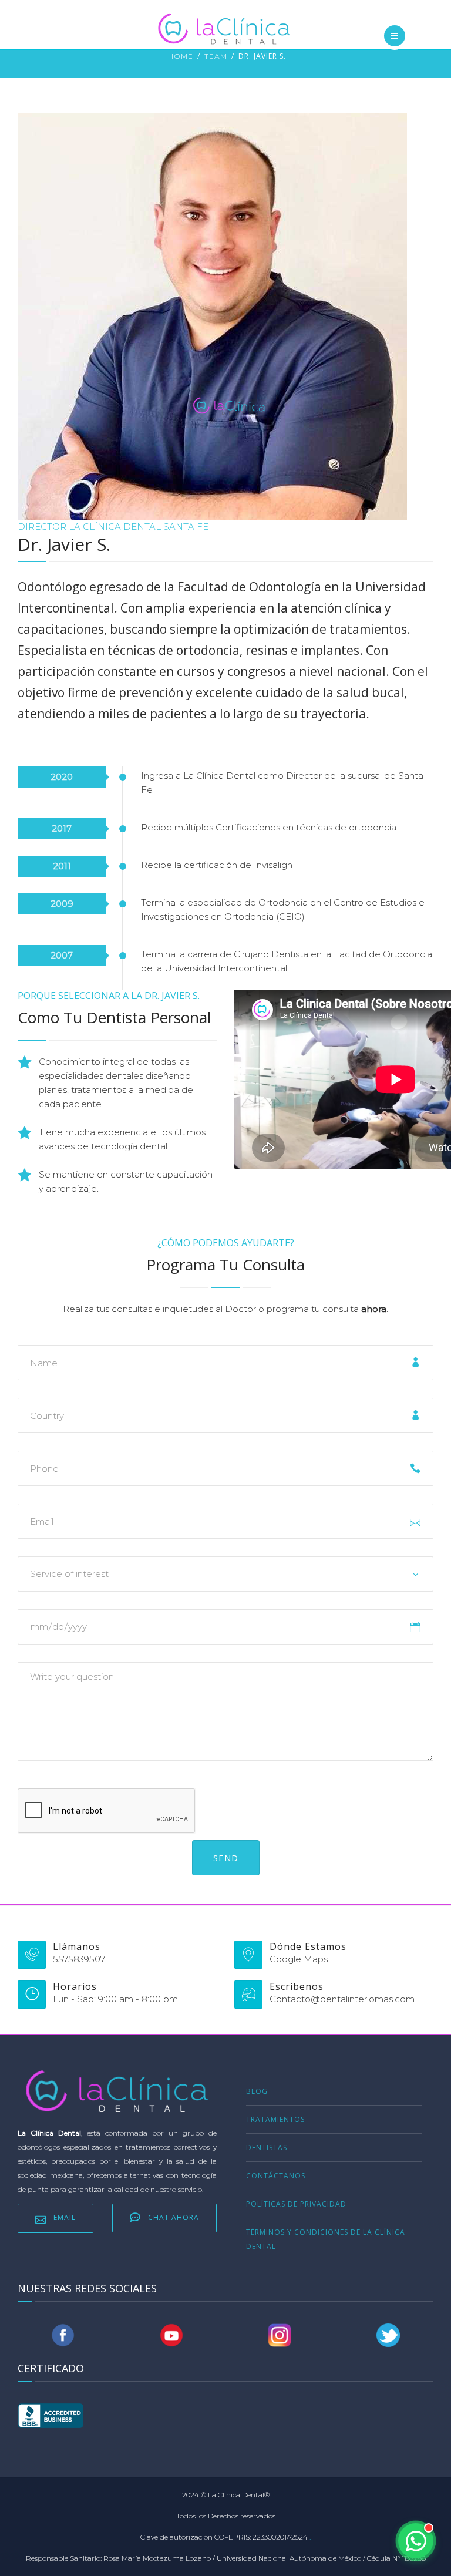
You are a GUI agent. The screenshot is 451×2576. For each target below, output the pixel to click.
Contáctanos (276, 2176)
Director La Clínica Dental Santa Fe (113, 527)
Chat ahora (174, 2217)
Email (65, 2217)
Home (181, 56)
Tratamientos (275, 2119)
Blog (257, 2091)
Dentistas (267, 2148)
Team (216, 56)
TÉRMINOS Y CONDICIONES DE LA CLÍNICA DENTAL (326, 2239)
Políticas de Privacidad (296, 2204)
